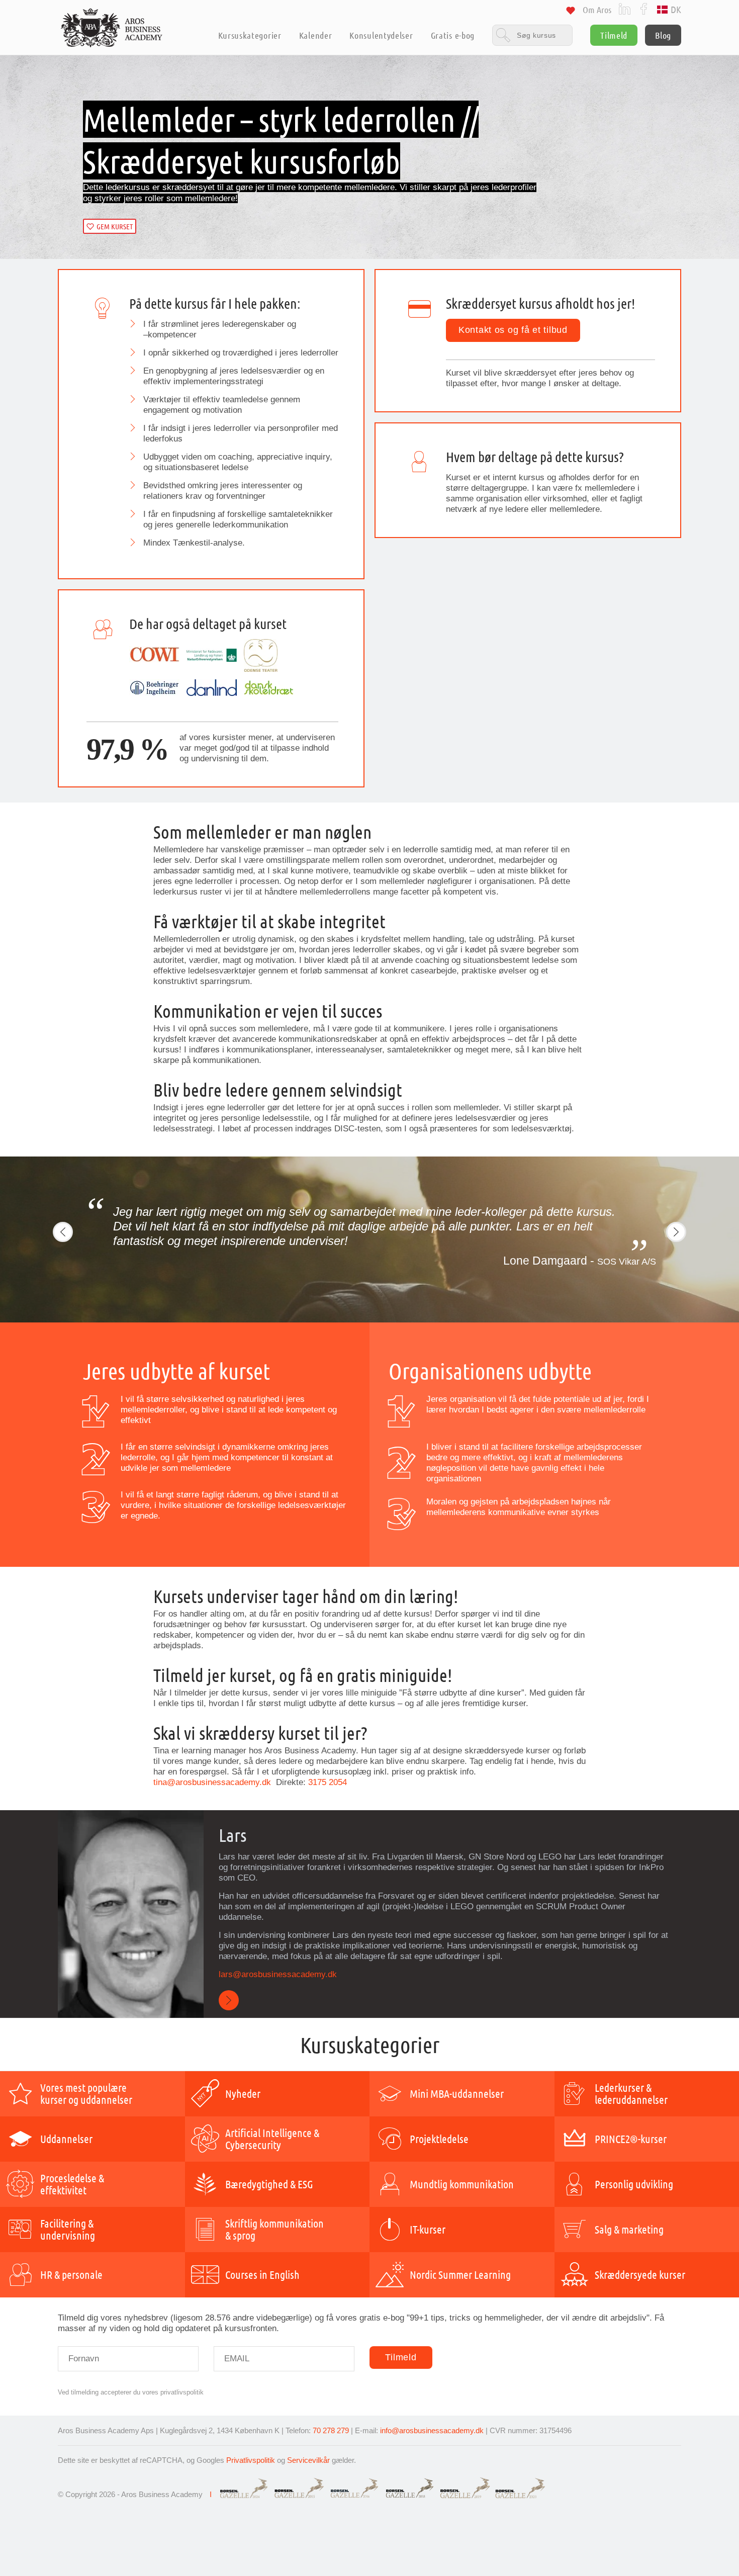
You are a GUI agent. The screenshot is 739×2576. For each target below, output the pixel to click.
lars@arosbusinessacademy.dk (279, 1974)
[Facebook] (644, 8)
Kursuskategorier (250, 35)
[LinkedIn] (625, 8)
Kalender (316, 35)
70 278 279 (331, 2430)
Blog (663, 35)
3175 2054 (328, 1782)
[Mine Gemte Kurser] (571, 12)
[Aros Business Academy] (112, 28)
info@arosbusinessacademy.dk (432, 2430)
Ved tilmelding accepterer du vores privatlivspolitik (131, 2392)
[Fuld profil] (229, 2001)
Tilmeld (614, 35)
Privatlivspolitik (251, 2460)
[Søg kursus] (532, 35)
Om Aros (597, 10)
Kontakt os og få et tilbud (513, 330)
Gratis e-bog (453, 35)
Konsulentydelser (381, 35)
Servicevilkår (308, 2460)
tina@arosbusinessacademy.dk (213, 1782)
